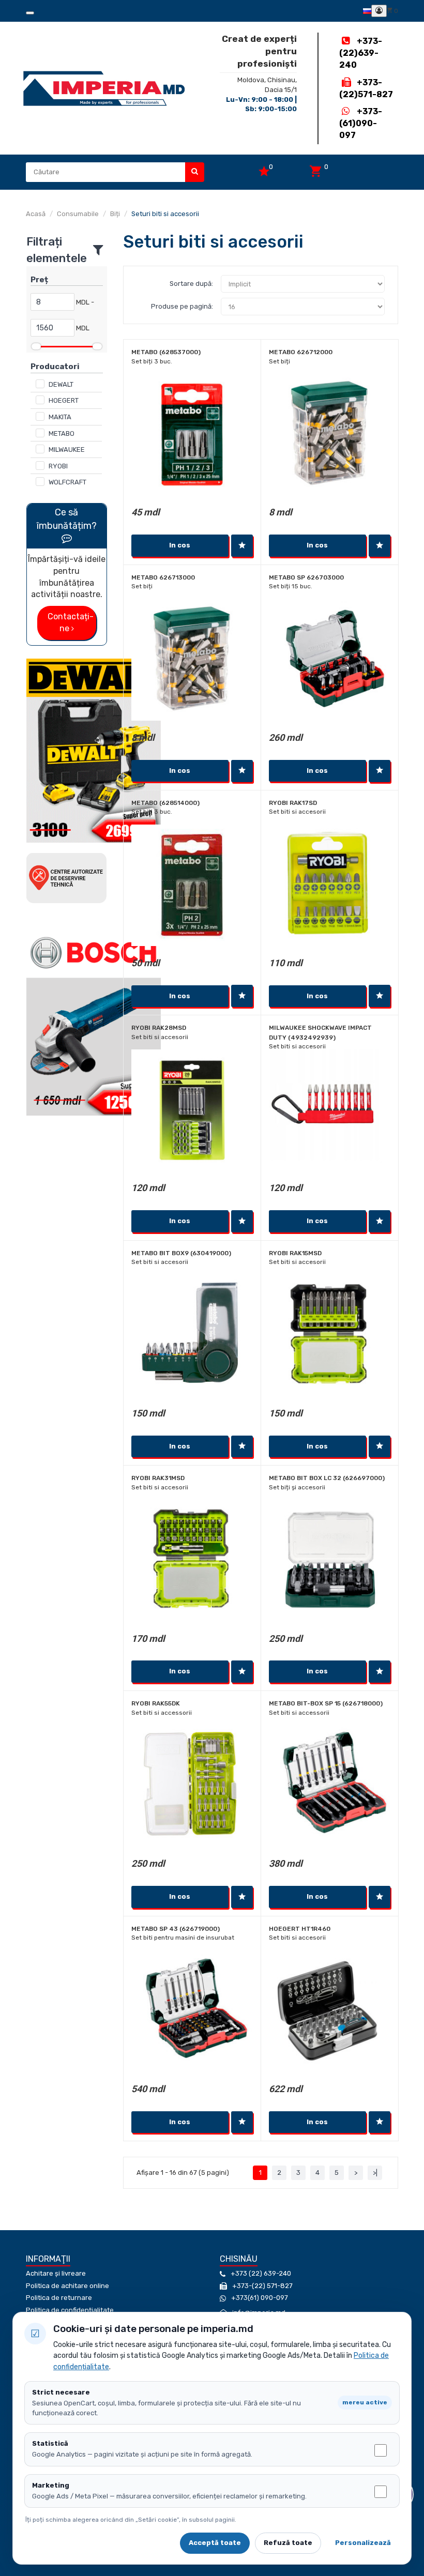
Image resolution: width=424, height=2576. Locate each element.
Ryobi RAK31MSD (158, 1478)
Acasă (36, 214)
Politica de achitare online (67, 2286)
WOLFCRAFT (67, 482)
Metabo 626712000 (301, 352)
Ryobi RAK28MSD (159, 1028)
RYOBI (58, 466)
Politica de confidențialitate (70, 2310)
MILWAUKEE (67, 449)
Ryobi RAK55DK (156, 1703)
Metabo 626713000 (163, 577)
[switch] (381, 2450)
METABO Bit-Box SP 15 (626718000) (326, 1703)
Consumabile (78, 214)
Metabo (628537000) (166, 352)
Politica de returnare (59, 2298)
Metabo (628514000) (165, 803)
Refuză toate (288, 2543)
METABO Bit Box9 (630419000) (181, 1253)
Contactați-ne (71, 622)
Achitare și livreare (56, 2273)
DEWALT (61, 384)
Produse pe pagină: (182, 306)
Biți (115, 214)
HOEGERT (64, 400)
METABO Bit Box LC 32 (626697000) (327, 1478)
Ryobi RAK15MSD (295, 1253)
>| (375, 2173)
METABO (62, 433)
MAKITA (60, 417)
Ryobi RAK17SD (293, 803)
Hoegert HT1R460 (300, 1929)
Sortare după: (191, 284)
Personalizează (363, 2543)
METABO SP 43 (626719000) (176, 1929)
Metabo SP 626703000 (306, 577)
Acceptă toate (215, 2543)
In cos (180, 545)
